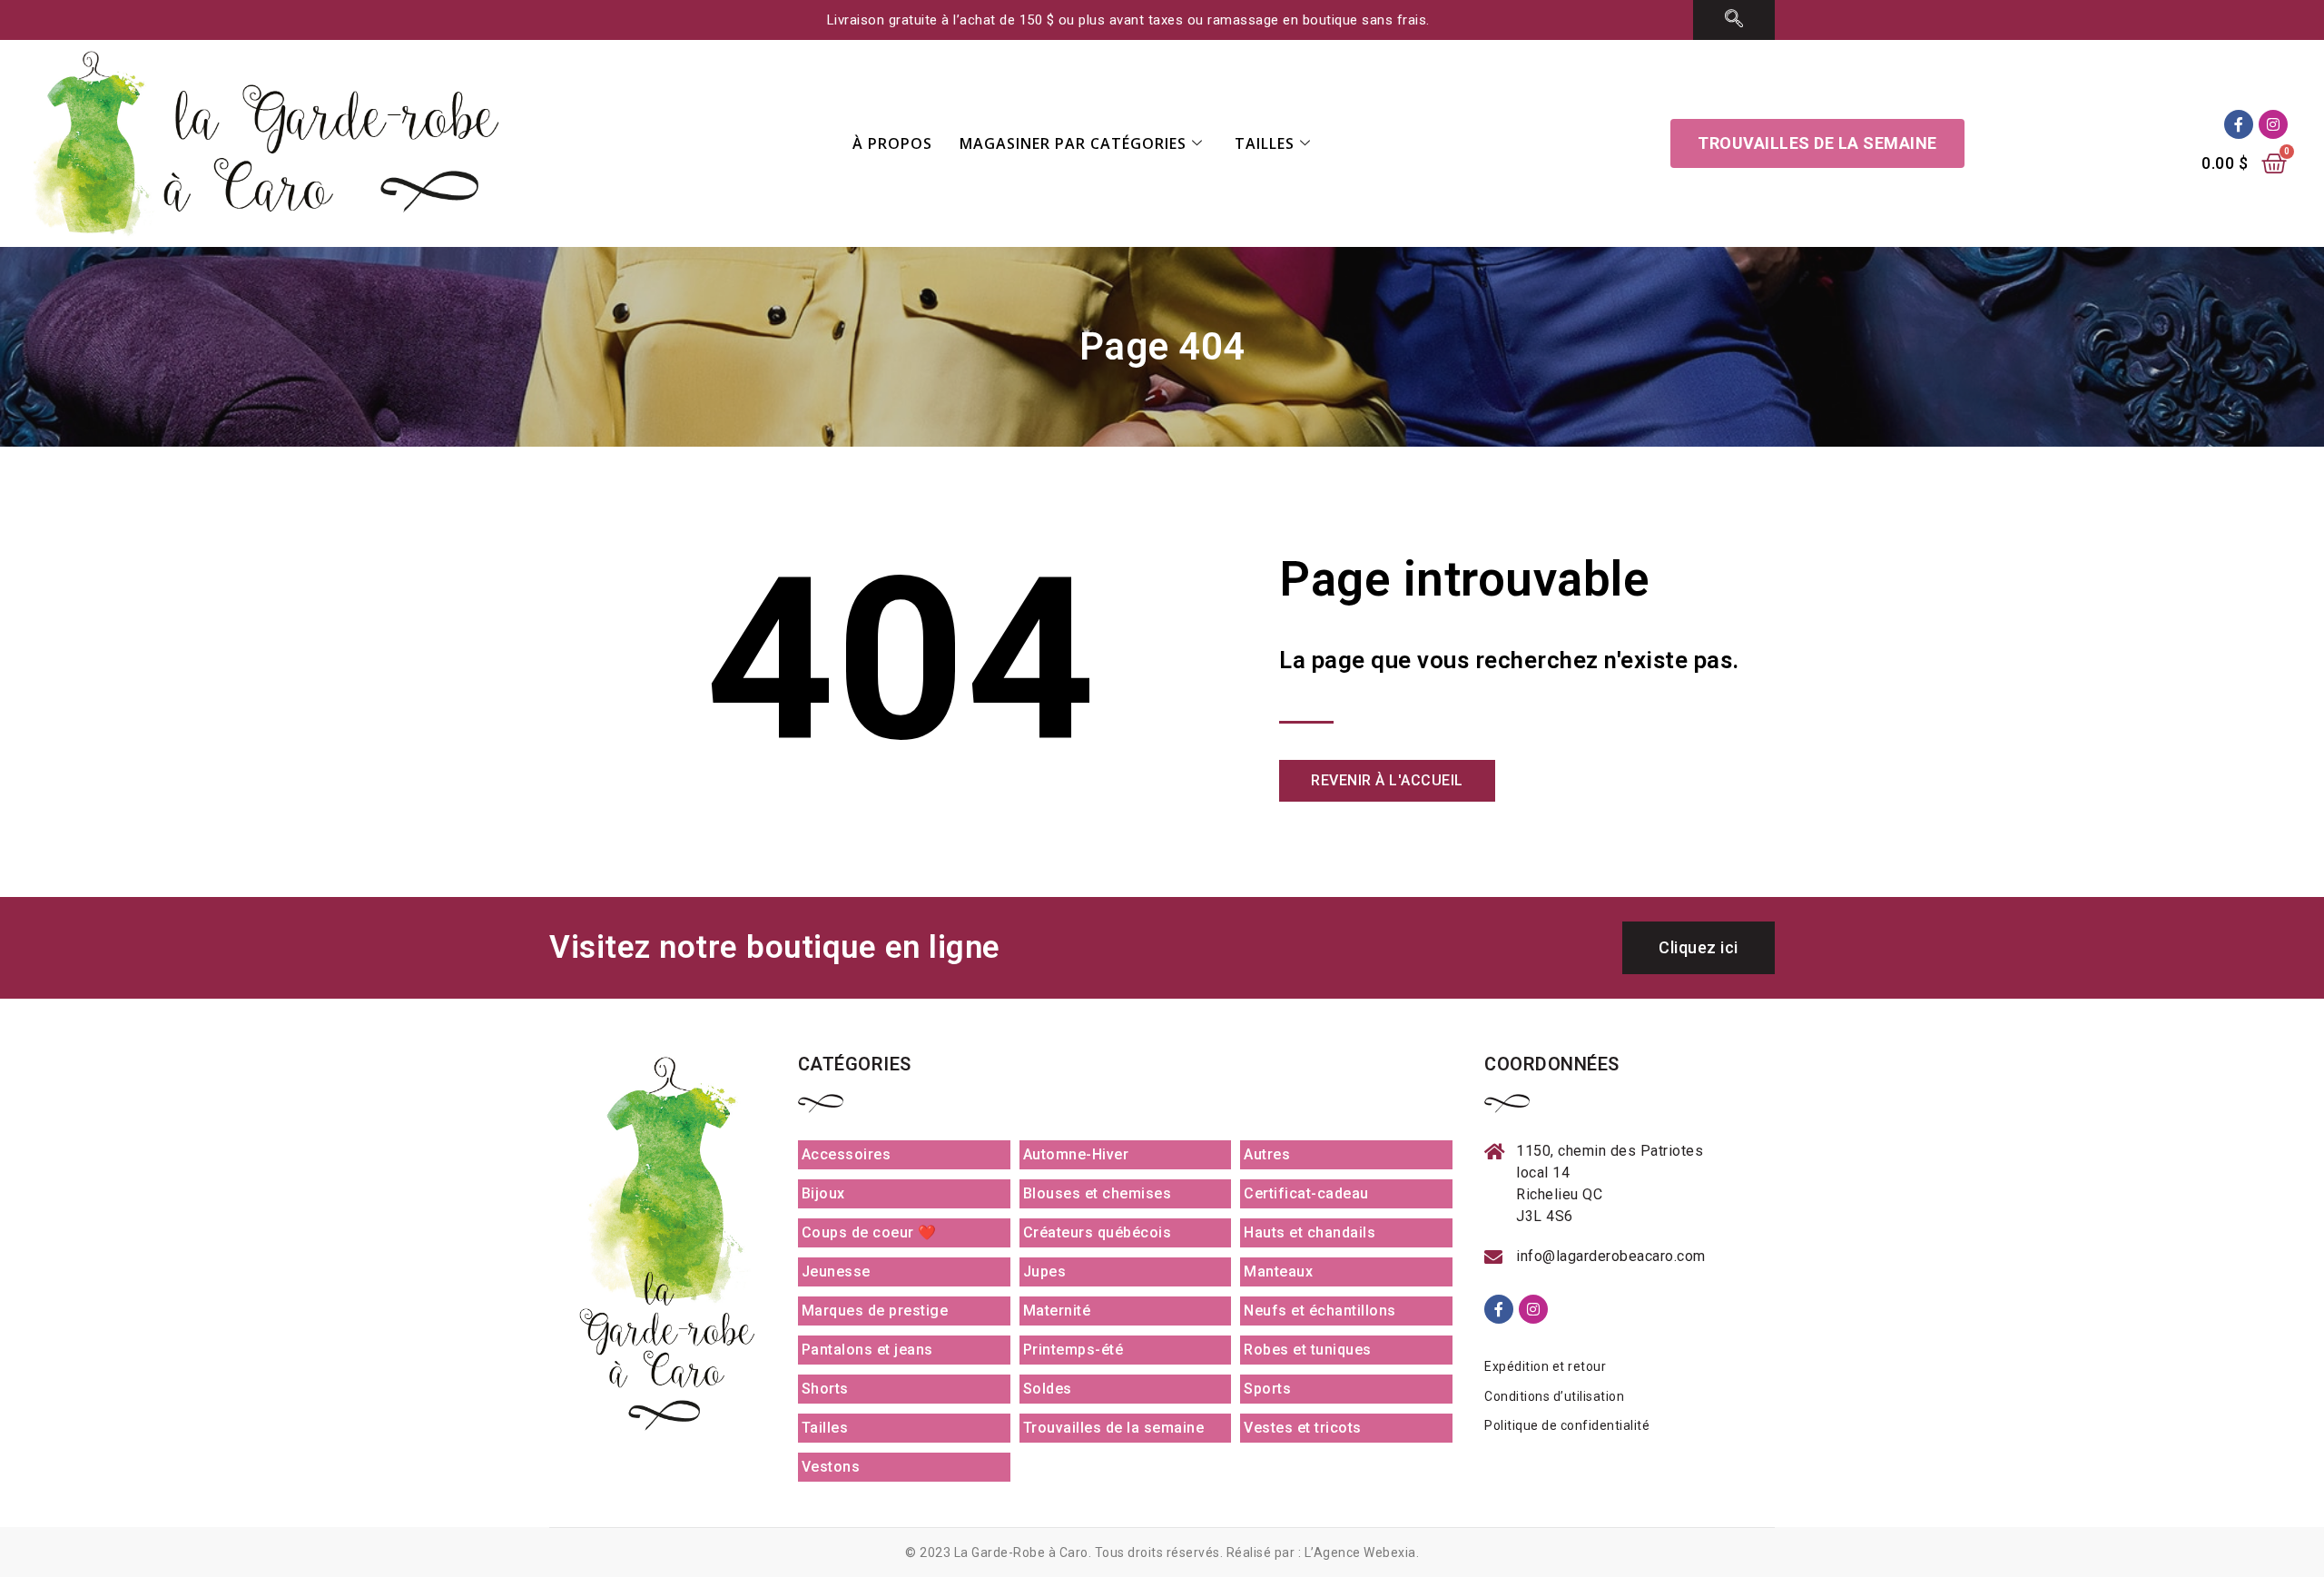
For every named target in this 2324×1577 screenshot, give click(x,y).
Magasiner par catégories (1073, 143)
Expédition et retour (1545, 1366)
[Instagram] (2273, 124)
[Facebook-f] (2239, 124)
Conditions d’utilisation (1554, 1396)
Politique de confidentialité (1567, 1425)
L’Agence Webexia (1360, 1552)
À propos (892, 143)
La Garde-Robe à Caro (1021, 1552)
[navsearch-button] (1734, 20)
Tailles (1265, 143)
